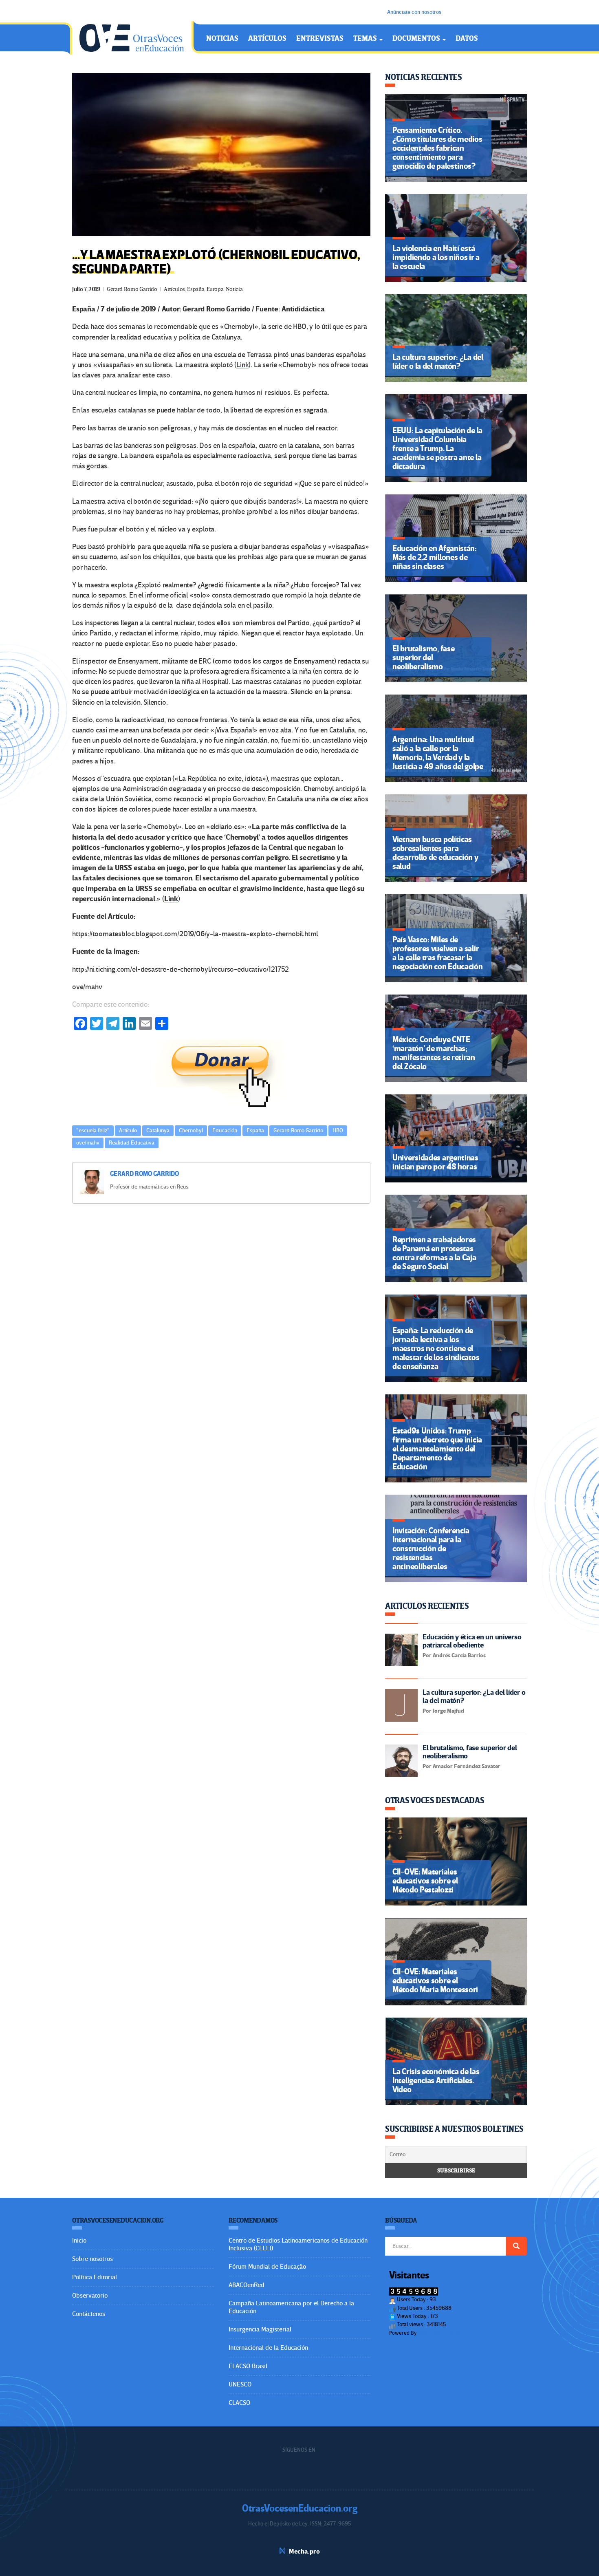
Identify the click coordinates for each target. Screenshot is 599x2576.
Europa (215, 289)
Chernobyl (191, 1130)
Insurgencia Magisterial (260, 2329)
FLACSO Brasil (248, 2366)
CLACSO (239, 2403)
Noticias (222, 39)
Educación (225, 1130)
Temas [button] (366, 39)
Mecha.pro (304, 2552)
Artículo (128, 1130)
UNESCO (240, 2384)
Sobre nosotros (92, 2259)
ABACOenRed (247, 2285)
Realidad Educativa (132, 1143)
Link (242, 365)
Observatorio (90, 2296)
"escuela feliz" (93, 1130)
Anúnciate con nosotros (414, 12)
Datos (467, 39)
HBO (338, 1130)
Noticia (234, 289)
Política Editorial (95, 2277)
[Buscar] (516, 2246)
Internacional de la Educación (268, 2348)
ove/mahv (88, 1143)
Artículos (267, 39)
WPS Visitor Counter (440, 2333)
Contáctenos (89, 2314)
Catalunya (158, 1130)
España (196, 289)
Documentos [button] (417, 39)
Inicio (79, 2241)
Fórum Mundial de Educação (267, 2267)
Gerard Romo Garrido (132, 289)
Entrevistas (320, 39)
